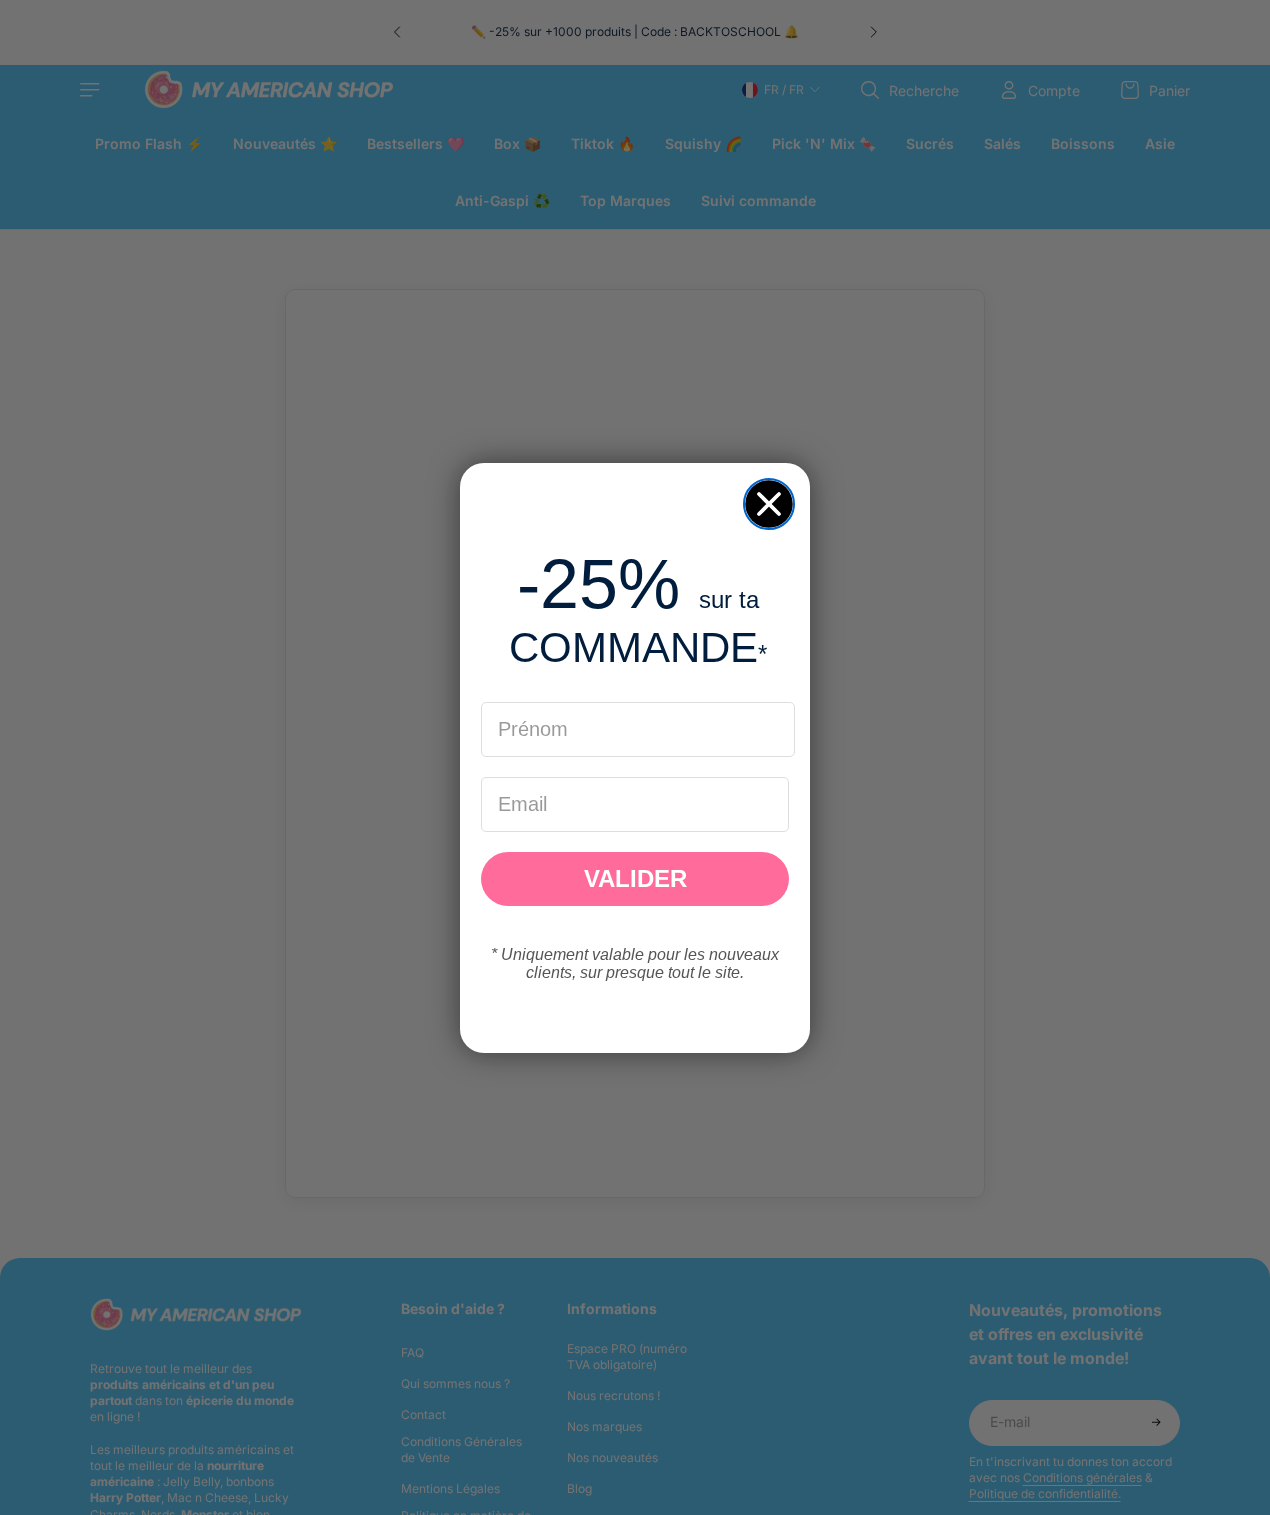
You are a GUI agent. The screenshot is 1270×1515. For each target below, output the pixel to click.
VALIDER (635, 878)
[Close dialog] (769, 504)
